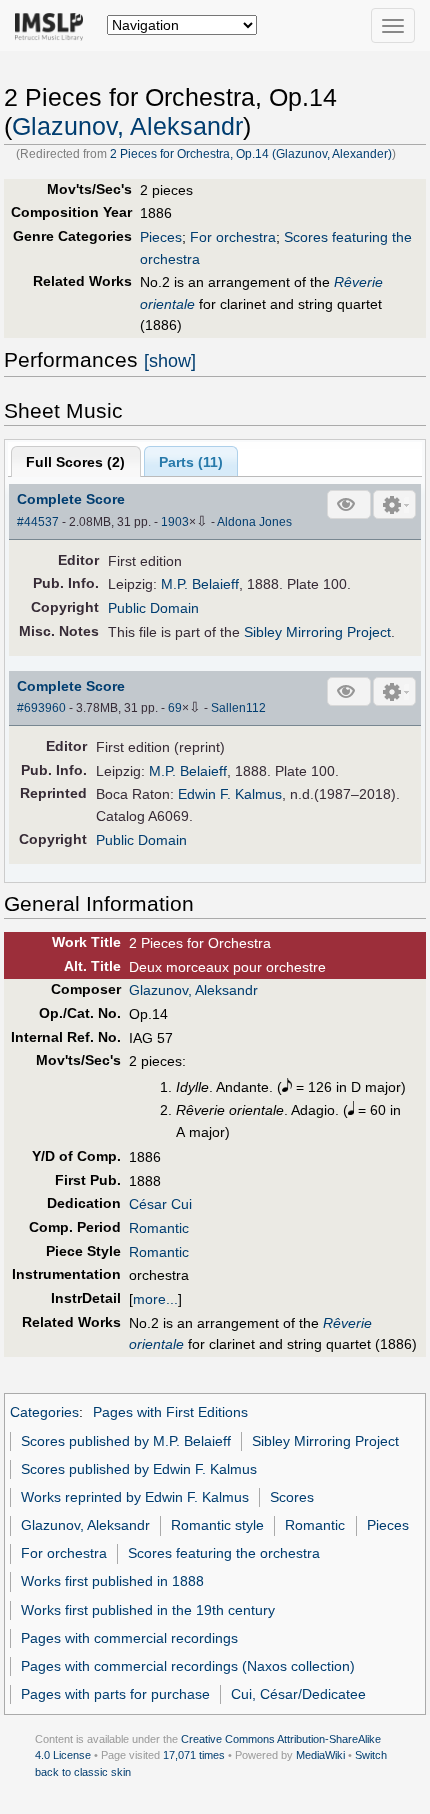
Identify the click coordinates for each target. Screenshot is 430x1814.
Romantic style (217, 1525)
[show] (170, 361)
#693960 (41, 708)
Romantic (159, 1228)
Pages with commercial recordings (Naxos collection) (188, 1666)
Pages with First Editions (170, 1412)
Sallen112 (238, 708)
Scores (292, 1497)
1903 (175, 522)
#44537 (38, 522)
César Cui (160, 1204)
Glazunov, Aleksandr (127, 126)
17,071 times (194, 1755)
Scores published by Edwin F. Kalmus (139, 1469)
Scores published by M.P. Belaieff (126, 1441)
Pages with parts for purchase (115, 1694)
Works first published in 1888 (112, 1581)
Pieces (161, 237)
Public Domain (153, 608)
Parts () (191, 462)
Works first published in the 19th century (148, 1610)
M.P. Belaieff (200, 584)
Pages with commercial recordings (129, 1638)
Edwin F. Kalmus (230, 794)
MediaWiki (320, 1755)
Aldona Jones (254, 522)
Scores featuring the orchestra (224, 1553)
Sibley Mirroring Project (317, 632)
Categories (44, 1412)
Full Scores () (75, 462)
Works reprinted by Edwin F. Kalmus (135, 1497)
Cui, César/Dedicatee (298, 1694)
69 (175, 708)
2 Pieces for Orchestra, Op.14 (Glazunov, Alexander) (251, 154)
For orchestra (233, 237)
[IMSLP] (53, 25)
